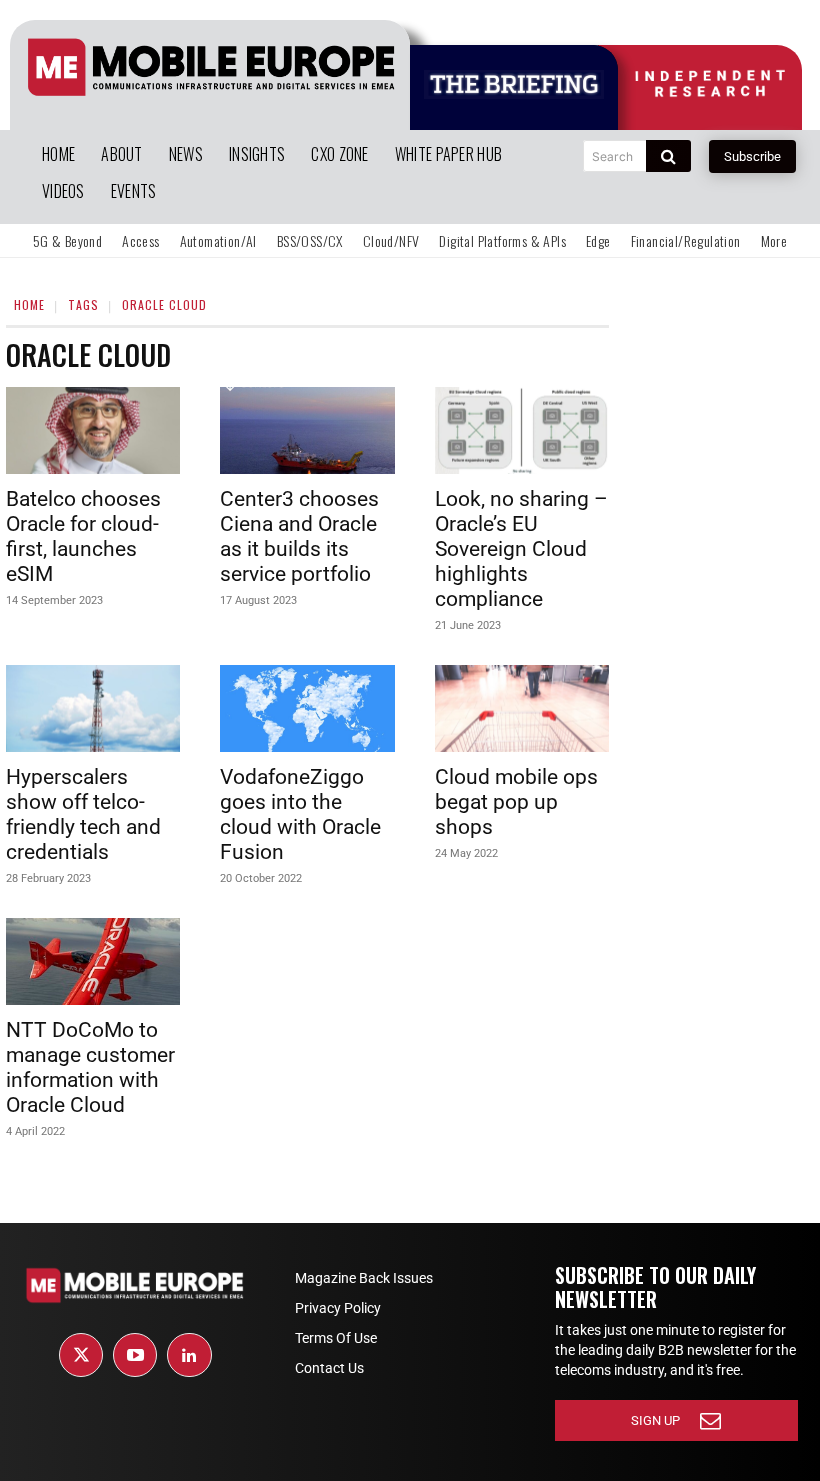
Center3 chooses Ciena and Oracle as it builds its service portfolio (299, 536)
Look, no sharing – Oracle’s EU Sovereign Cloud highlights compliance (521, 549)
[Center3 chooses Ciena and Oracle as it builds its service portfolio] (307, 430)
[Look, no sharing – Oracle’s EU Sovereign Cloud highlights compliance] (522, 430)
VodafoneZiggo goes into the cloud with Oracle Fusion (300, 814)
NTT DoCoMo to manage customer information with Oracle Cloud (90, 1067)
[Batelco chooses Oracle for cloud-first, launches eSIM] (93, 430)
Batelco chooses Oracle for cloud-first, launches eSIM (83, 536)
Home (29, 304)
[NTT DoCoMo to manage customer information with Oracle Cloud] (93, 961)
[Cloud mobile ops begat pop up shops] (522, 708)
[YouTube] (135, 1355)
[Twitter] (81, 1355)
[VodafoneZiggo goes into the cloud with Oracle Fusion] (307, 708)
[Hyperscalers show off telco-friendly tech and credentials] (93, 708)
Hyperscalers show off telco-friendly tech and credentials (83, 814)
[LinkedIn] (189, 1355)
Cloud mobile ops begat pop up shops (516, 802)
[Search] (668, 156)
